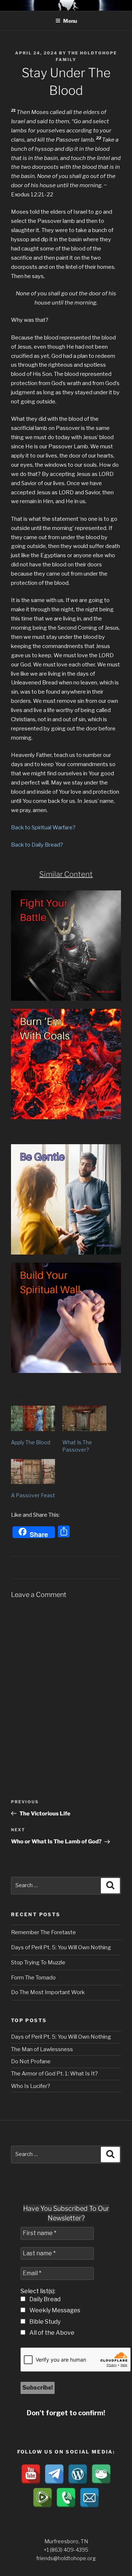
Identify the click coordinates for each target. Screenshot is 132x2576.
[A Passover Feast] (33, 1472)
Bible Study (44, 2322)
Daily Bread (44, 2299)
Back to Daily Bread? (37, 845)
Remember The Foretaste (43, 1932)
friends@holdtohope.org (66, 2558)
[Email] (89, 2498)
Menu (70, 21)
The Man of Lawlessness (42, 2049)
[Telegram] (54, 2474)
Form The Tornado (33, 1978)
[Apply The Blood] (33, 1418)
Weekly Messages (54, 2310)
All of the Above (51, 2333)
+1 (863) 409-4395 (66, 2550)
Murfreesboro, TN (66, 2541)
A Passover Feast (33, 1495)
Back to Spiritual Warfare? (43, 828)
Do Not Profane (31, 2061)
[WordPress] (78, 2474)
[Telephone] (66, 2498)
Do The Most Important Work (48, 1992)
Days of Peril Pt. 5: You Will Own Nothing (61, 1947)
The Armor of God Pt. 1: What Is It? (54, 2074)
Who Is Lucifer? (31, 2086)
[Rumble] (43, 2498)
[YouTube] (31, 2474)
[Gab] (101, 2474)
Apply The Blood (31, 1442)
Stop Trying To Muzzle (38, 1963)
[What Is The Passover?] (84, 1418)
